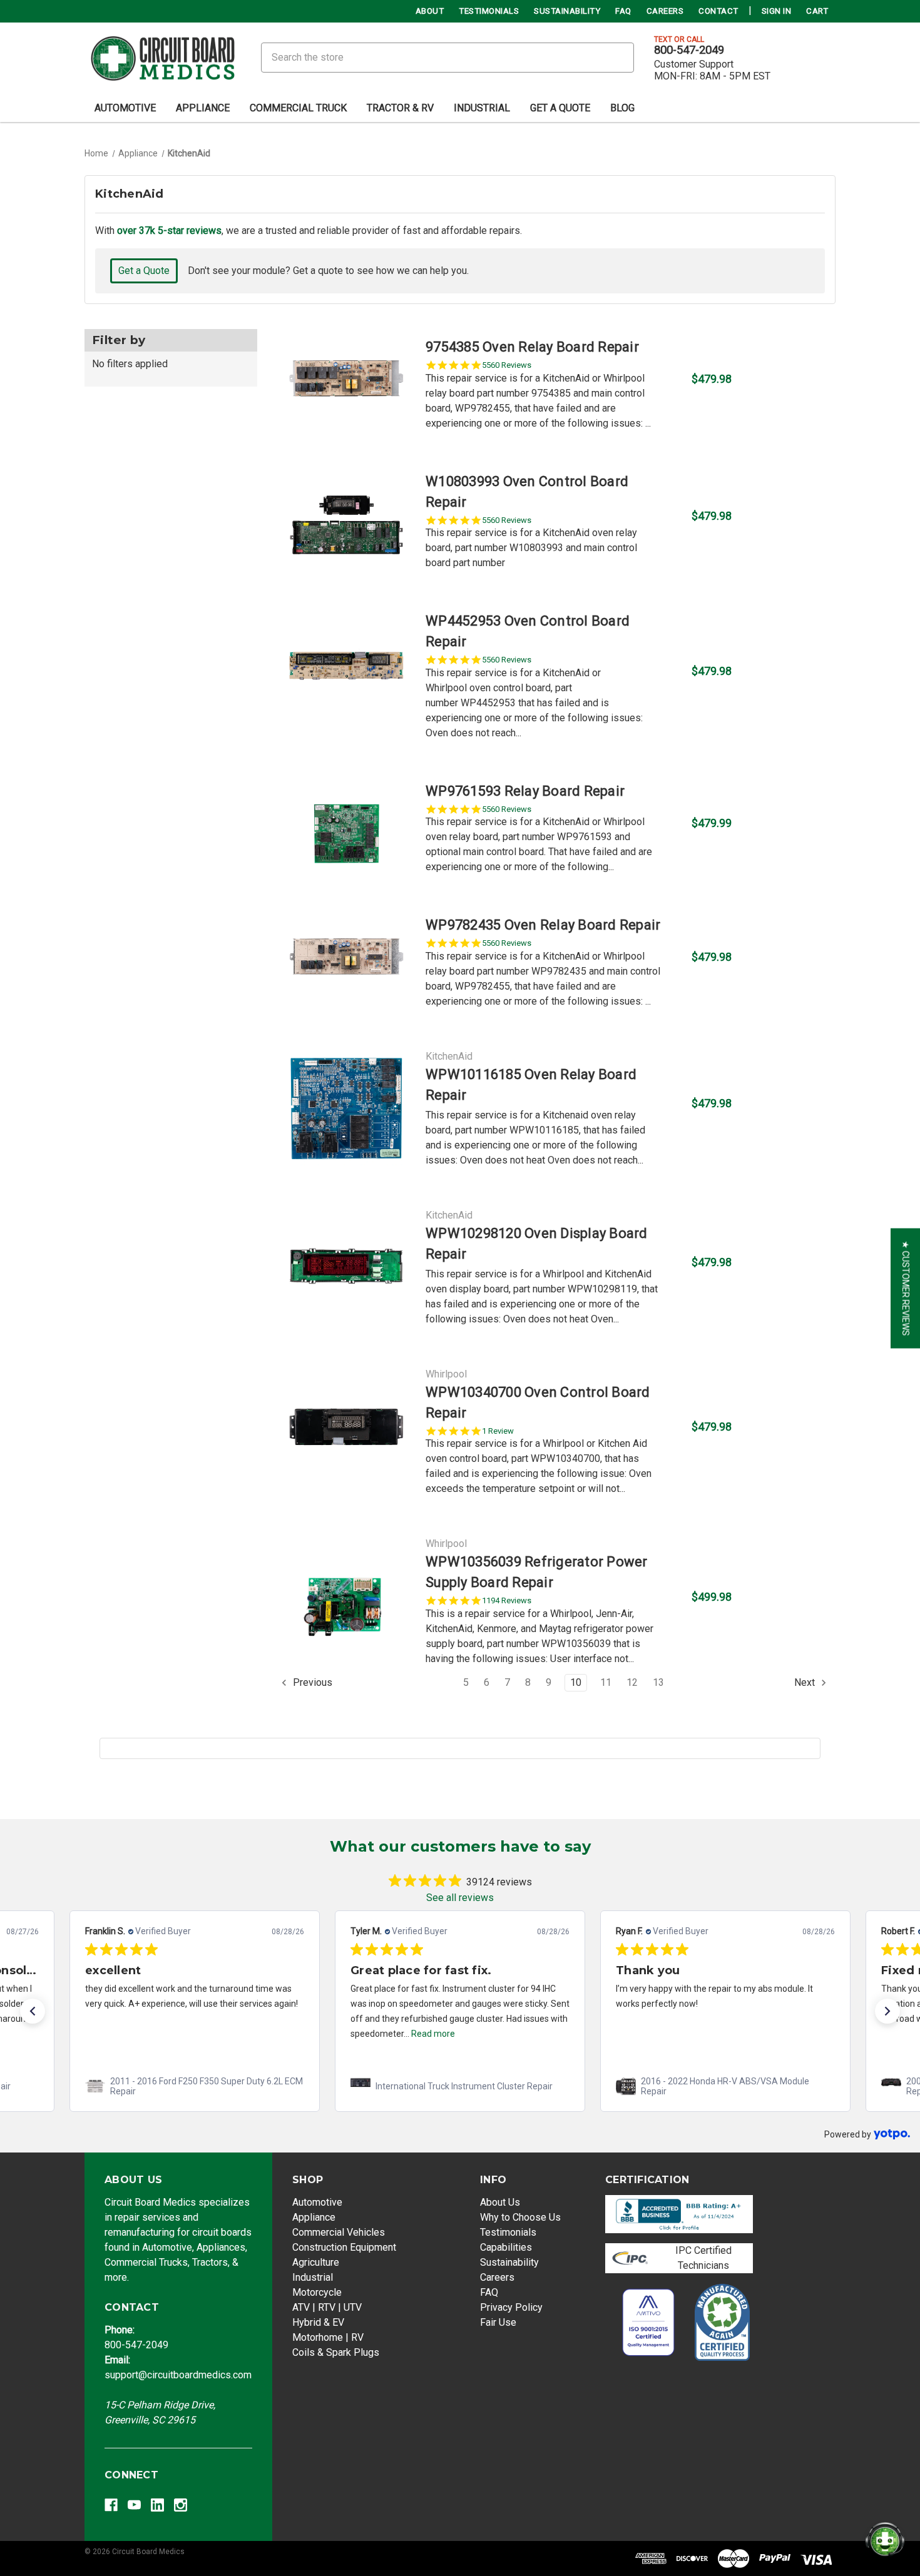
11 (606, 1682)
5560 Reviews (507, 365)
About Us (500, 2202)
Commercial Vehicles (339, 2232)
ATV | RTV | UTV (327, 2307)
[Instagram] (181, 2505)
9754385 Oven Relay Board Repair (532, 347)
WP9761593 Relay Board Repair (525, 791)
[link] (195, 2086)
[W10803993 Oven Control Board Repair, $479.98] (346, 521)
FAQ (623, 11)
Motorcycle (317, 2292)
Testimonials (489, 11)
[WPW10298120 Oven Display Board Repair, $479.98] (346, 1267)
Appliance (203, 108)
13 (658, 1682)
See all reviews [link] (460, 1898)
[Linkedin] (157, 2505)
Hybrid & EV (318, 2322)
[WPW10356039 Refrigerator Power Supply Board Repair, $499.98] (346, 1601)
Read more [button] (433, 2034)
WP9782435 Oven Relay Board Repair (543, 925)
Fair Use (498, 2322)
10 (576, 1682)
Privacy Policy (511, 2307)
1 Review (498, 1431)
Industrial (482, 108)
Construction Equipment (344, 2247)
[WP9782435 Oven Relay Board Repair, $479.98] (346, 962)
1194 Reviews (507, 1600)
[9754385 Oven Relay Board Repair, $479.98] (346, 384)
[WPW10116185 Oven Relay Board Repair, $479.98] (346, 1108)
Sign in (777, 11)
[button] (33, 2011)
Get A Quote (560, 108)
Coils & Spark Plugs (336, 2352)
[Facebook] (111, 2505)
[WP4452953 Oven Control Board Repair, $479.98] (346, 676)
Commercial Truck (298, 108)
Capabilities (506, 2247)
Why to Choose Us (520, 2217)
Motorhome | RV (328, 2337)
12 (632, 1682)
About (430, 11)
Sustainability (567, 11)
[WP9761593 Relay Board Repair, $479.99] (346, 828)
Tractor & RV (400, 108)
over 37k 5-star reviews (169, 231)
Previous (311, 1682)
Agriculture (316, 2262)
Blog (622, 108)
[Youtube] (134, 2505)
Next (806, 1682)
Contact (718, 11)
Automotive (125, 108)
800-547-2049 (689, 50)
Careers (665, 11)
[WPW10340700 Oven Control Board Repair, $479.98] (346, 1432)
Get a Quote (144, 271)
